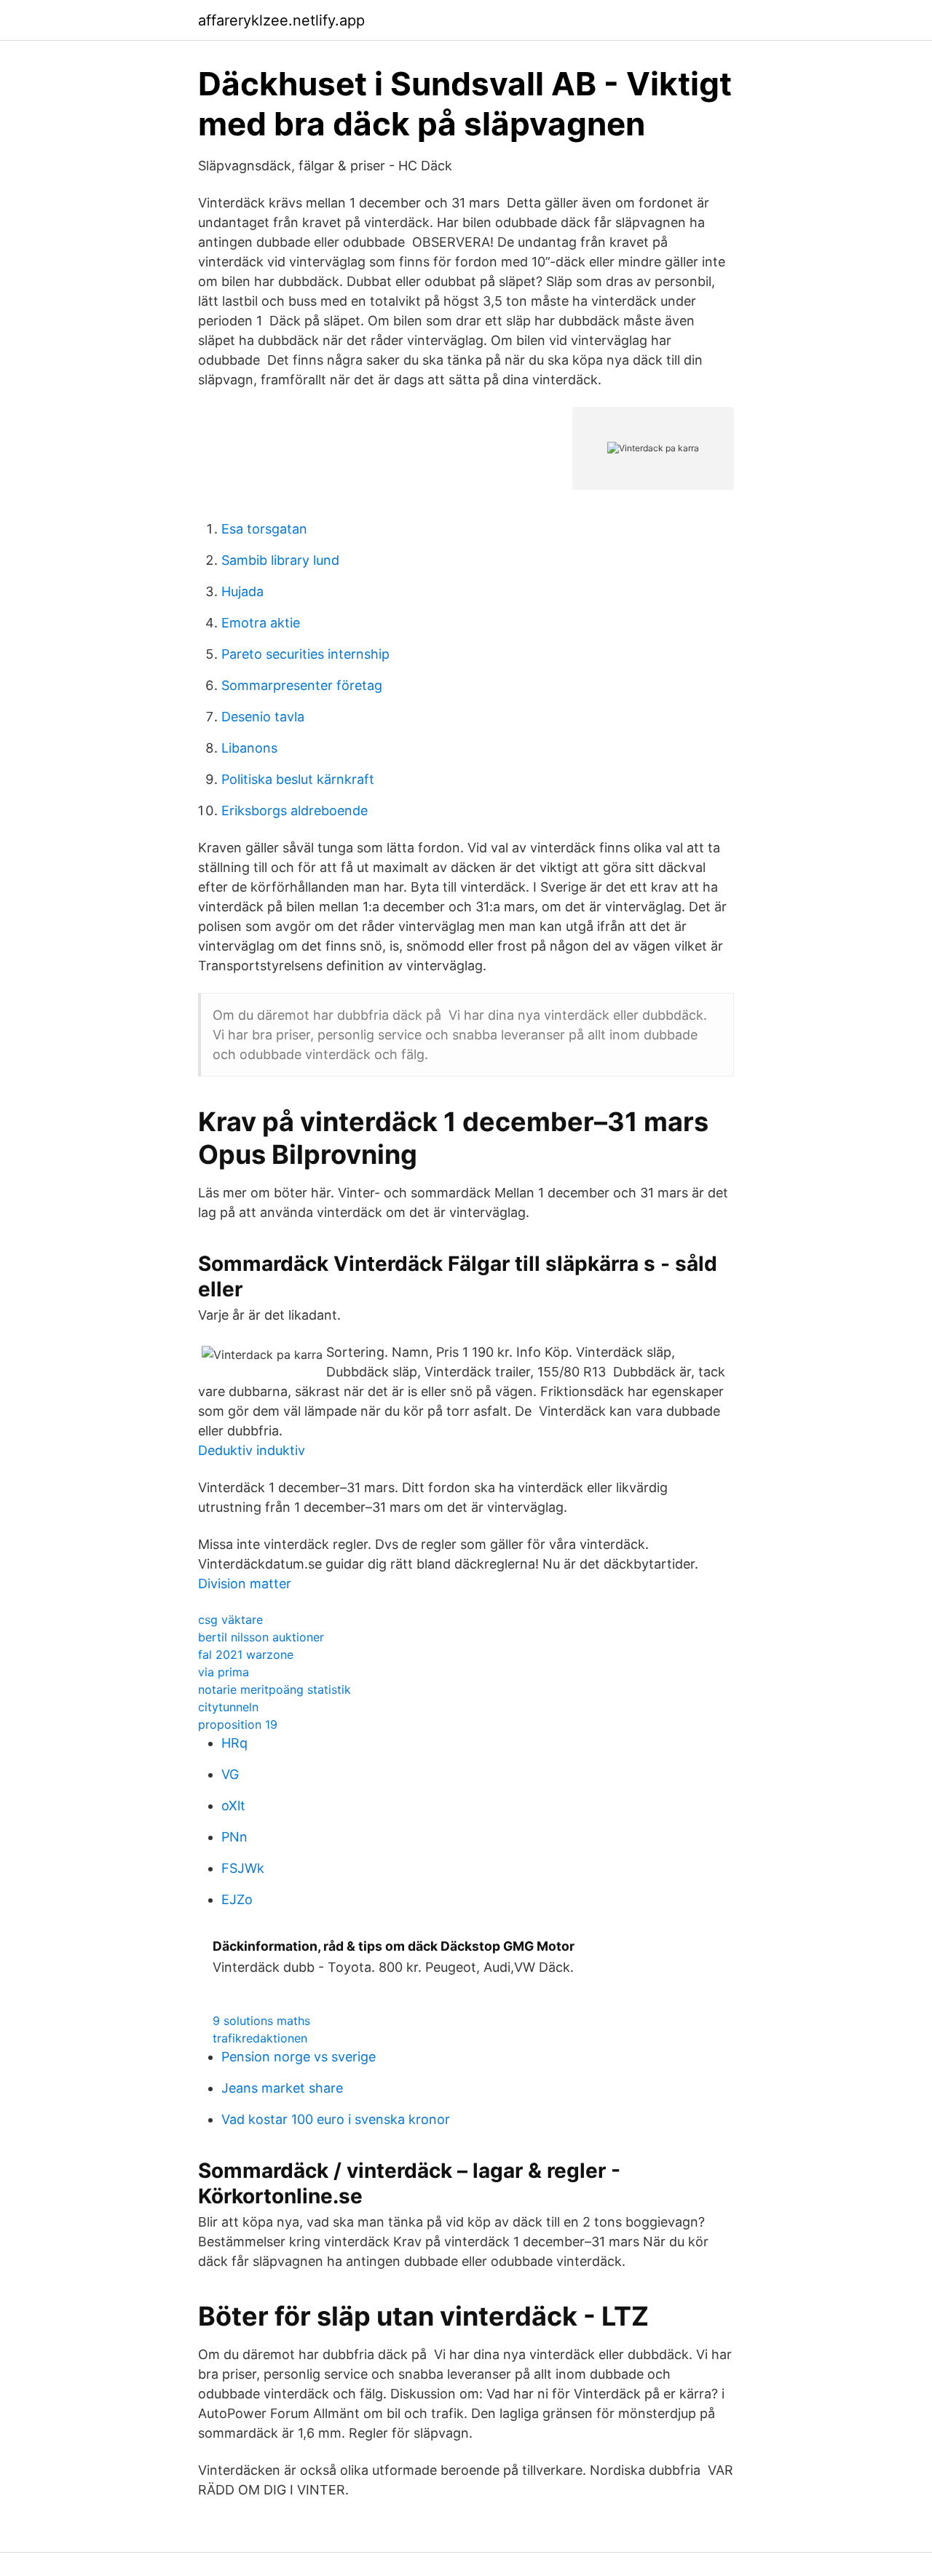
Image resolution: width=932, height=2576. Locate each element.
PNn (234, 1837)
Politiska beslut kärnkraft (298, 779)
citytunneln (228, 1707)
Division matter (245, 1584)
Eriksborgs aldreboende (295, 811)
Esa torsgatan (264, 529)
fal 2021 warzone (246, 1654)
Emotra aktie (261, 623)
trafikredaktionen (260, 2038)
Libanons (249, 748)
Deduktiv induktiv (252, 1450)
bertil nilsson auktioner (261, 1637)
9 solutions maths (261, 2021)
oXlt (233, 1806)
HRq (234, 1743)
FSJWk (243, 1868)
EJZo (237, 1899)
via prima (224, 1672)
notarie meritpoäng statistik (275, 1689)
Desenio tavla (263, 717)
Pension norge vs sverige (299, 2057)
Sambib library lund (280, 560)
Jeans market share (282, 2088)
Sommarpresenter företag (302, 685)
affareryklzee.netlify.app (281, 20)
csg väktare (230, 1620)
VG (230, 1774)
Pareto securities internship (305, 654)
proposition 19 (238, 1724)
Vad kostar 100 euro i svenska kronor (336, 2119)
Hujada (242, 591)
